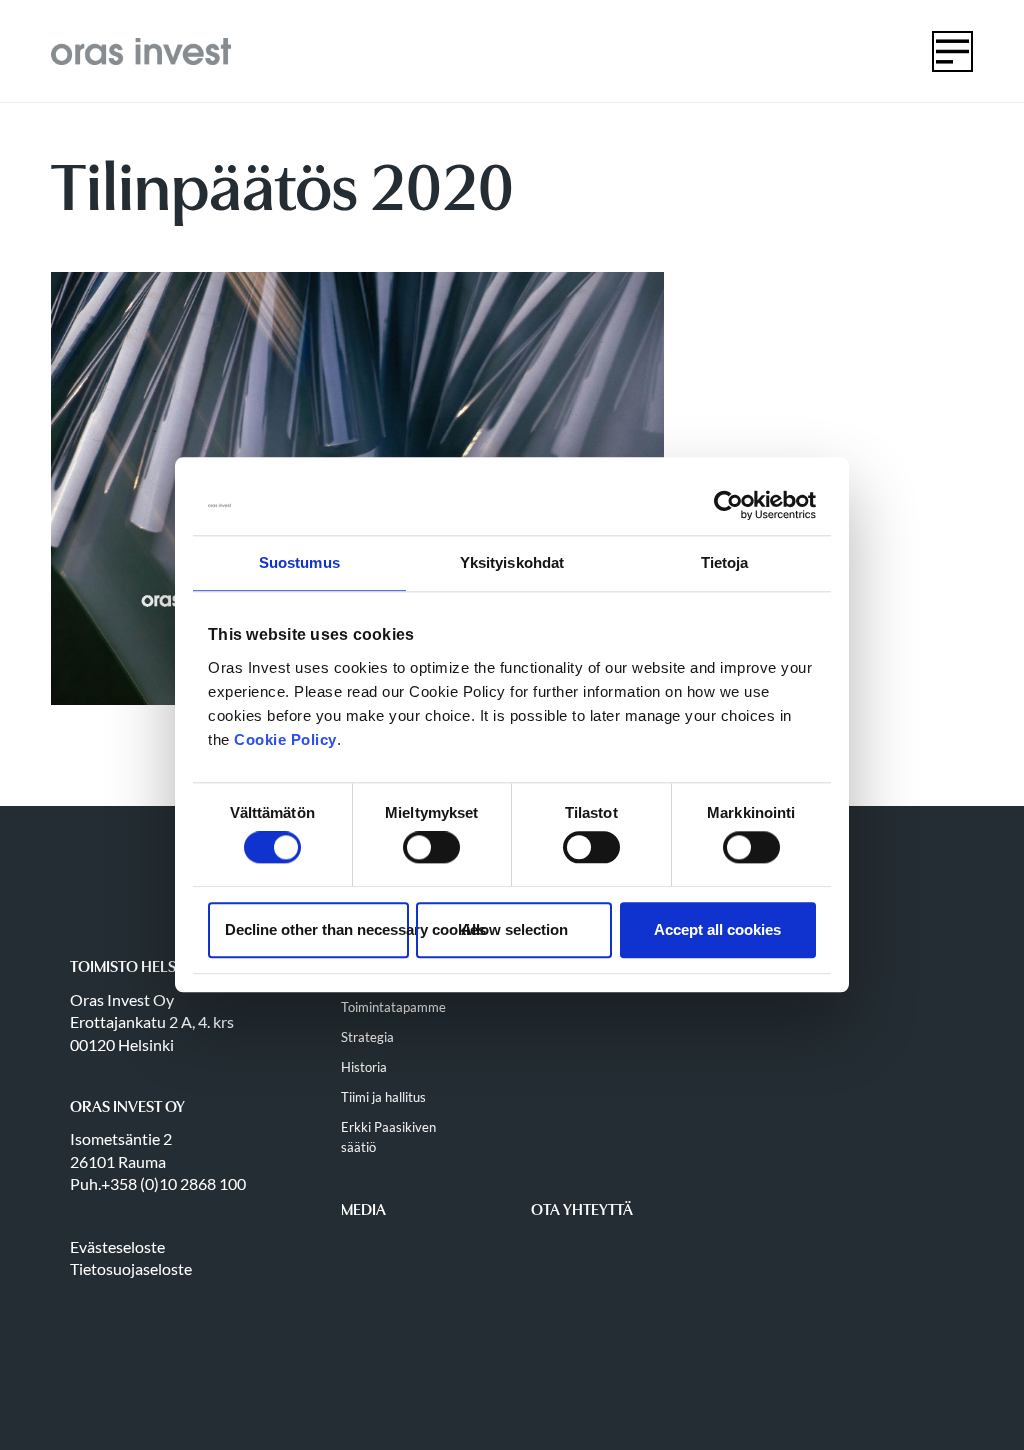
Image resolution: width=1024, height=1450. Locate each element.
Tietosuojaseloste (131, 1268)
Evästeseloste (117, 1246)
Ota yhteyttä (582, 1210)
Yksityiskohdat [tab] (512, 562)
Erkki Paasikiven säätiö (388, 1137)
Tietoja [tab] (725, 562)
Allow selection (514, 929)
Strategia (367, 1037)
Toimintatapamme (393, 1007)
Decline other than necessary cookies (317, 929)
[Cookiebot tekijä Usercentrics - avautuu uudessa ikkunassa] (728, 505)
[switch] (431, 848)
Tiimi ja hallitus (383, 1097)
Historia (364, 1067)
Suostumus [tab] (299, 562)
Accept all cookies (717, 929)
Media (363, 1210)
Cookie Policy (285, 739)
